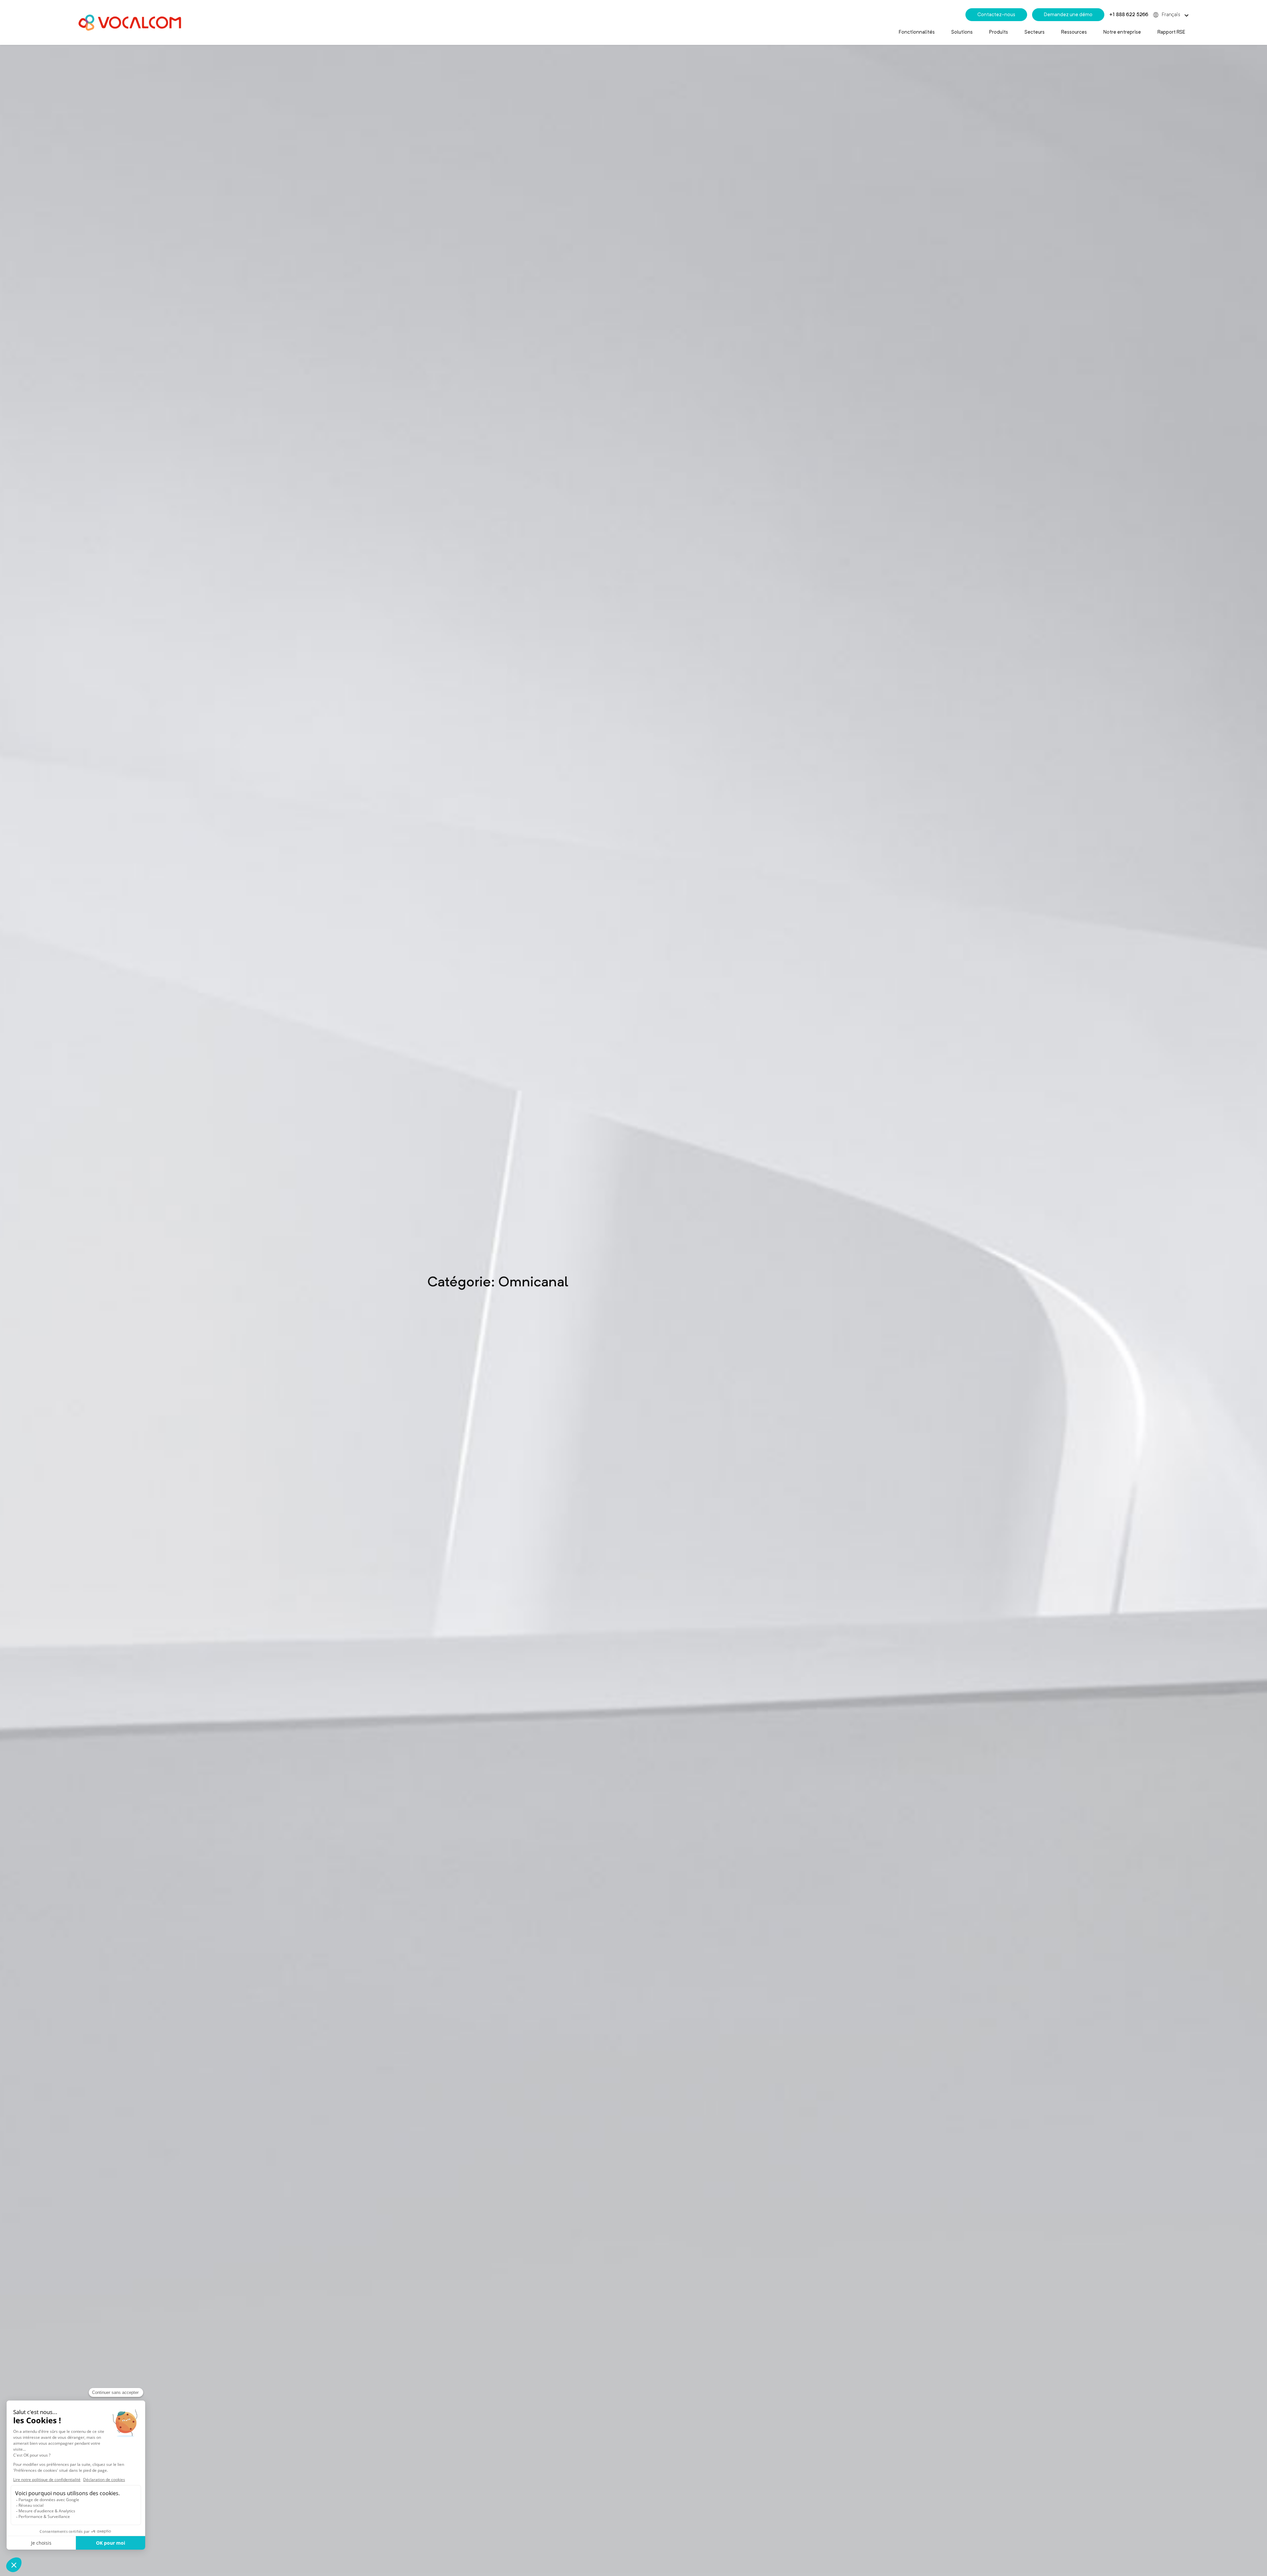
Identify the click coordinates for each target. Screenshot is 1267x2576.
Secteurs (1035, 32)
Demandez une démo (1068, 15)
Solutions (962, 32)
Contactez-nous (996, 15)
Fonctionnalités (917, 32)
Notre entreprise (1122, 32)
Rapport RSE (1171, 32)
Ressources (1074, 32)
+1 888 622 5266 (1129, 15)
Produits (999, 32)
